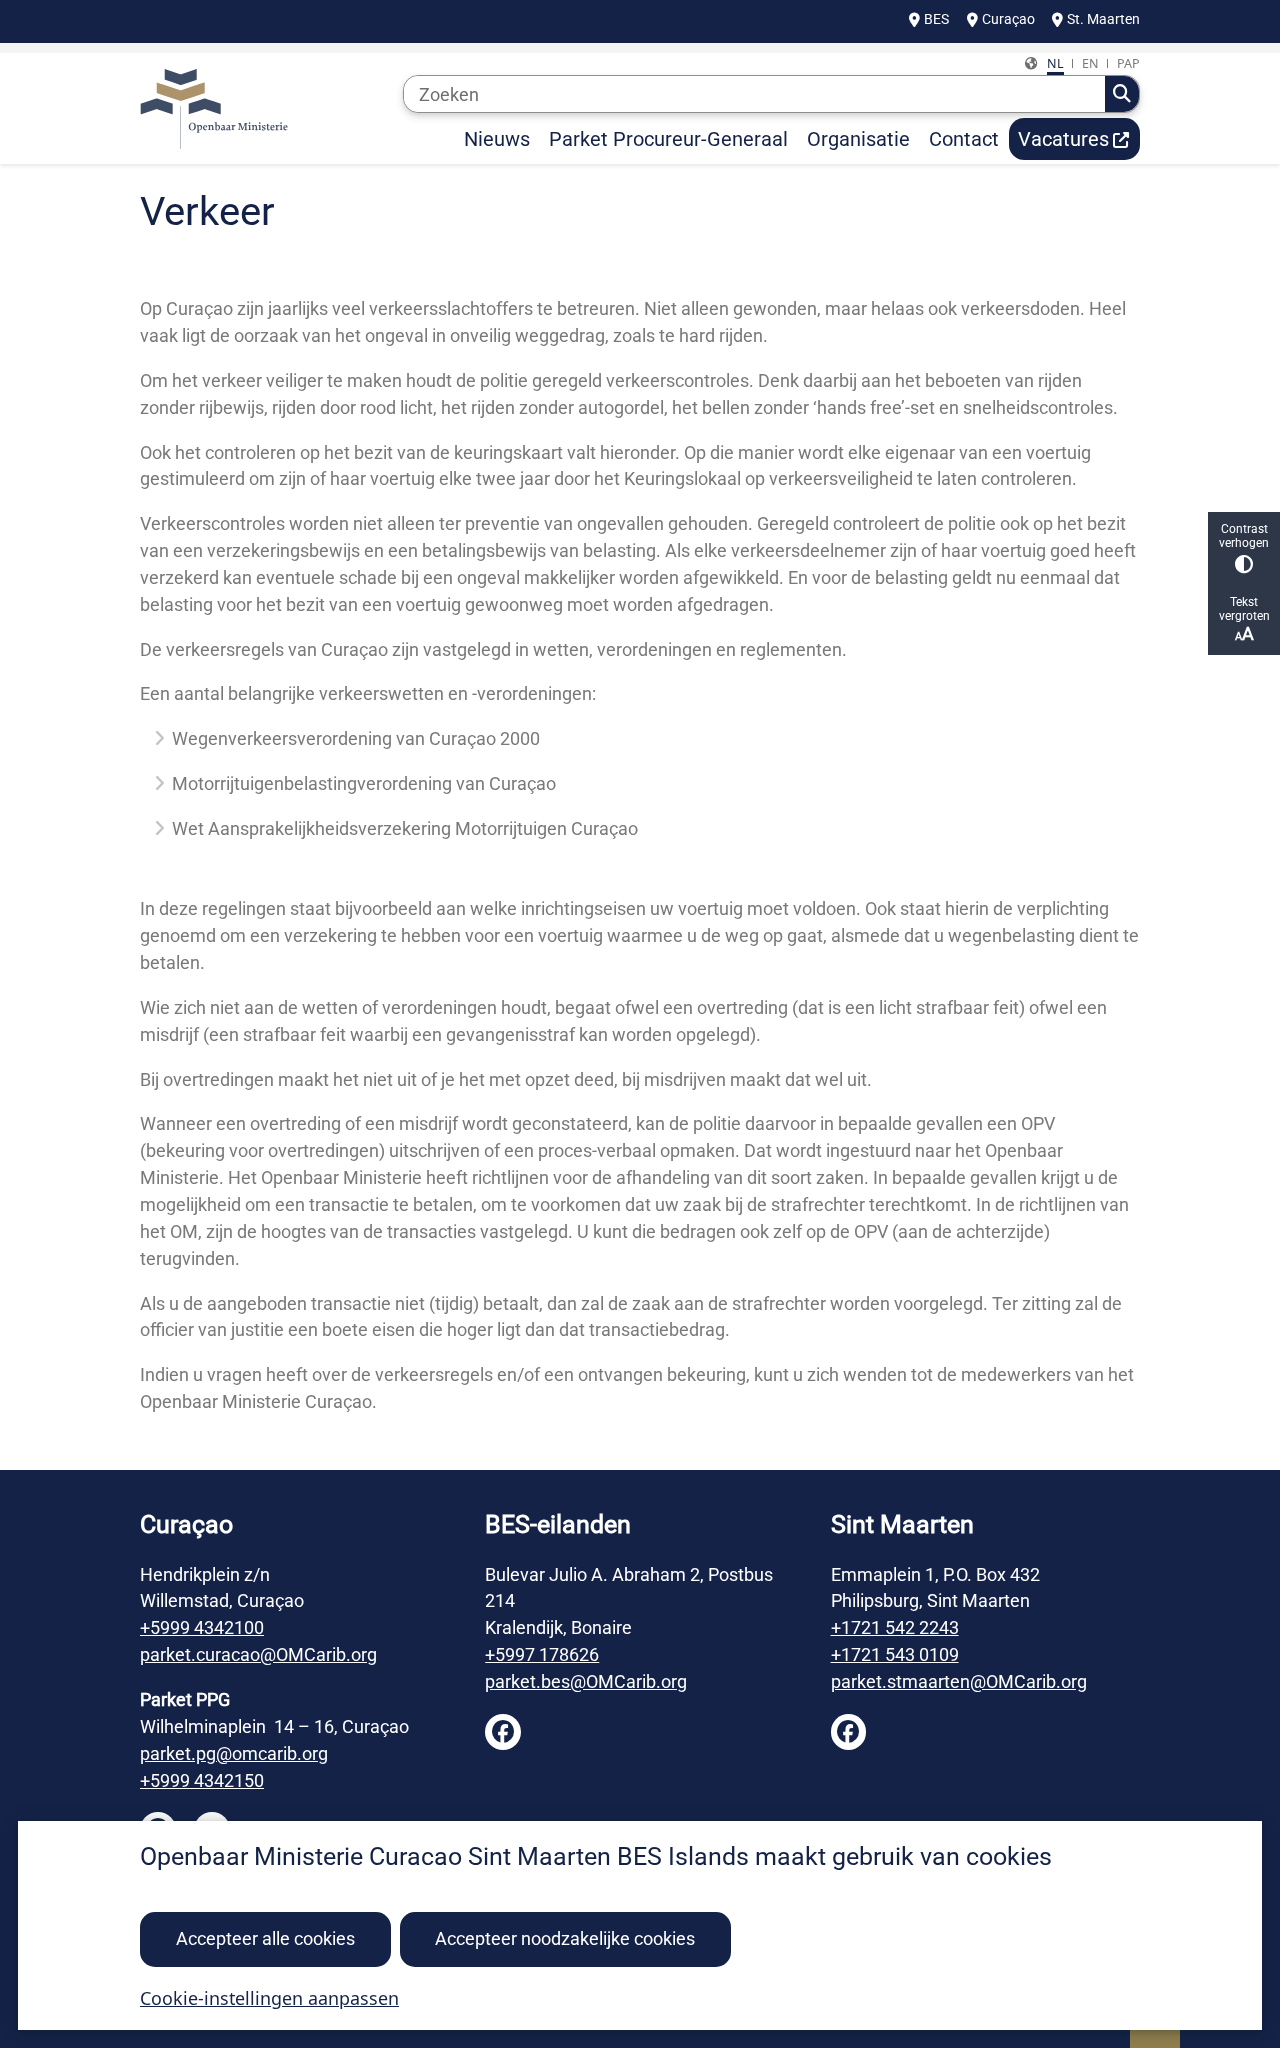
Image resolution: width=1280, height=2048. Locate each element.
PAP (1128, 63)
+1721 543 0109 (895, 1654)
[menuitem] (1074, 139)
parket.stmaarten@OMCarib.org (959, 1681)
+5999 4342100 (202, 1627)
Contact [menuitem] (964, 139)
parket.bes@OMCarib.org (586, 1681)
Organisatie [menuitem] (858, 139)
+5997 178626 (542, 1654)
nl (1055, 63)
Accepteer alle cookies (265, 1938)
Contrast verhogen (1244, 536)
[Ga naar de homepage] (263, 109)
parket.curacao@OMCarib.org (258, 1654)
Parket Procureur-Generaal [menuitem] (668, 139)
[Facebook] (503, 1732)
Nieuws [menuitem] (497, 139)
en (1090, 63)
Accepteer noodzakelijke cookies (565, 1938)
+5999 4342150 (202, 1780)
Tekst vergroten (1244, 609)
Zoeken (1122, 94)
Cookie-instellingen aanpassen (269, 1998)
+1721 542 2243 (895, 1627)
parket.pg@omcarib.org (234, 1753)
